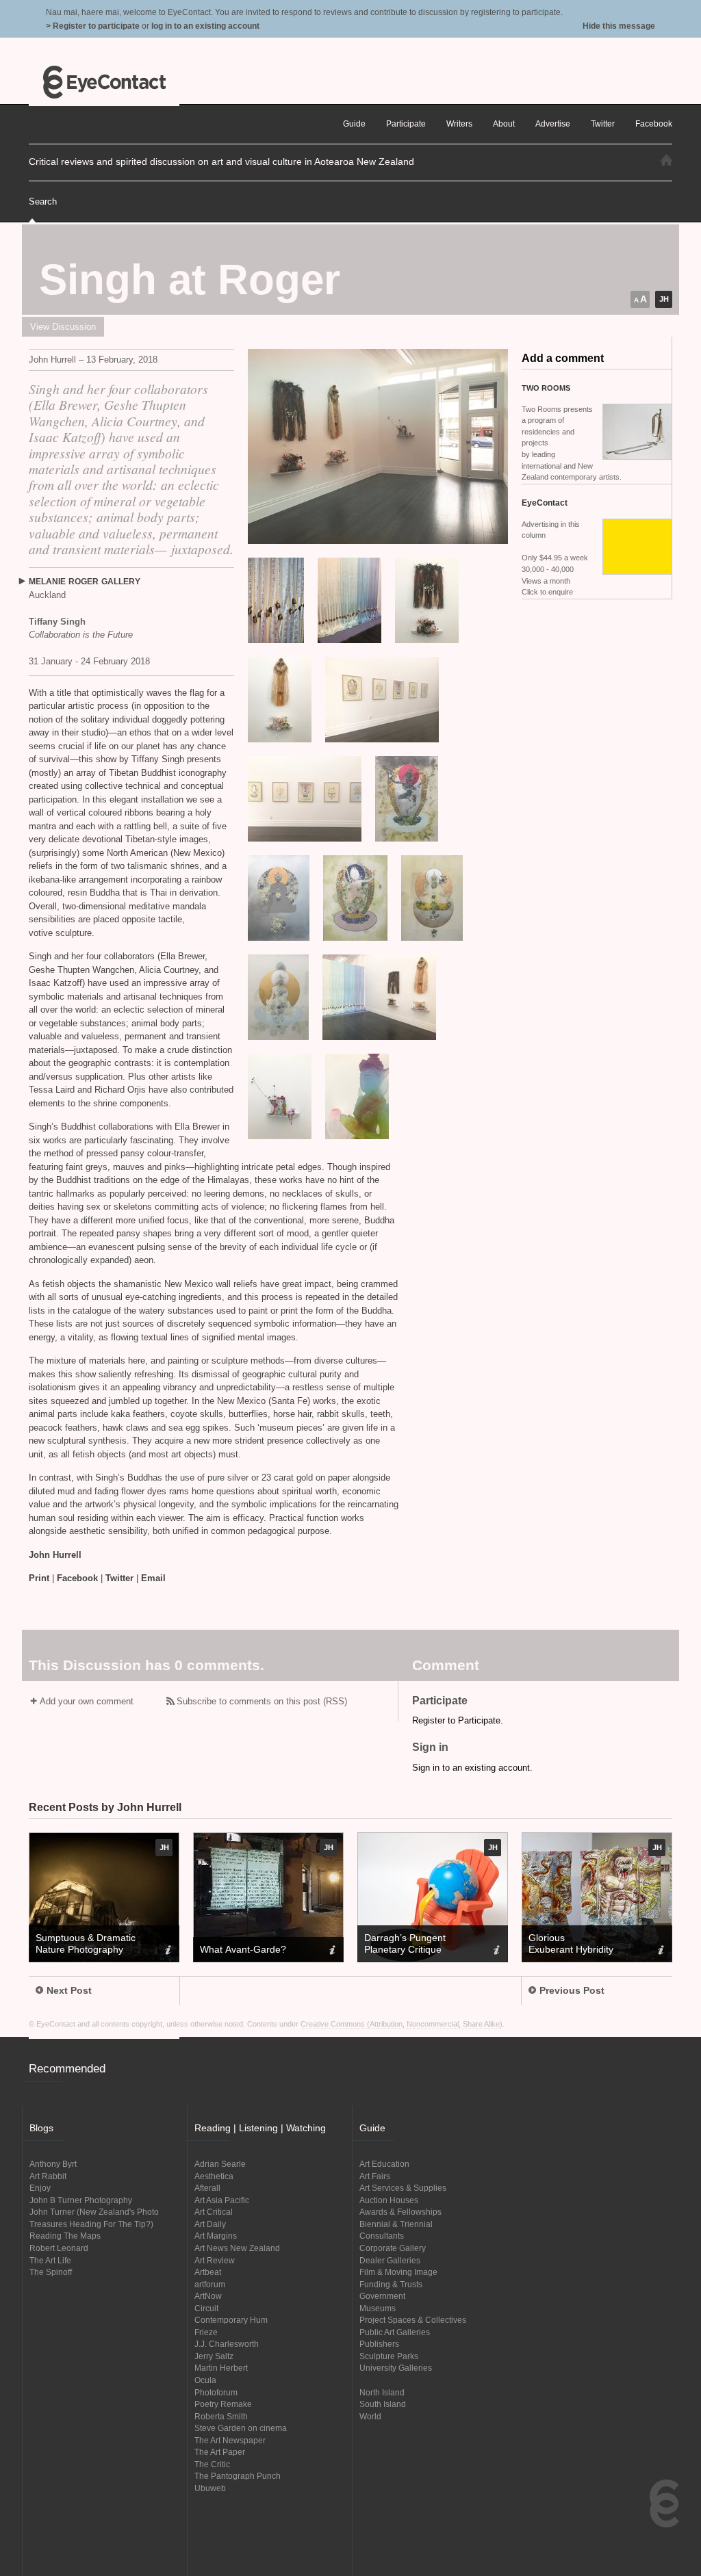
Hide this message (619, 26)
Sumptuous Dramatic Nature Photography (86, 1943)
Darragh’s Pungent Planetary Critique (405, 1943)
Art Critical (214, 2212)
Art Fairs (375, 2176)
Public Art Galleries (395, 2332)
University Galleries (396, 2368)
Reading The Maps (65, 2236)
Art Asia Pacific (222, 2200)
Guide (354, 123)
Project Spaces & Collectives (413, 2320)
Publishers (379, 2344)
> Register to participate (93, 26)
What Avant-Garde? (243, 1949)
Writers (459, 123)
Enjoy (40, 2188)
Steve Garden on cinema (241, 2428)
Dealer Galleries (390, 2260)
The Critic (212, 2464)
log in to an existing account (205, 26)
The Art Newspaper (230, 2440)
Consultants (382, 2236)
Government (382, 2296)
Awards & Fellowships (400, 2212)
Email (153, 1578)
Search (43, 201)
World (370, 2416)
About (504, 123)
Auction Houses (389, 2200)
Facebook (77, 1578)
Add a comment (563, 358)
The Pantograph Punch (238, 2476)
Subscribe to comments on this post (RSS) (262, 1701)
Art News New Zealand (237, 2248)
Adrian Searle (220, 2164)
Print (39, 1578)
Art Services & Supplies (403, 2188)
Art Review (215, 2260)
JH (664, 299)
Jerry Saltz (214, 2356)
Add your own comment (87, 1701)
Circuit (206, 2308)
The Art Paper (220, 2452)
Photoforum (216, 2392)
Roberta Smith (221, 2416)
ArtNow (208, 2296)
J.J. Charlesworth (227, 2344)
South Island (383, 2404)
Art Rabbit (48, 2176)
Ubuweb (210, 2488)
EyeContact (104, 82)
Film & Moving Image (398, 2272)
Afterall (207, 2188)
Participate (406, 123)
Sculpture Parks (389, 2356)
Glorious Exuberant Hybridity (571, 1943)
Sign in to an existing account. (472, 1768)
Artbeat (208, 2272)
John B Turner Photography (81, 2200)
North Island (382, 2392)
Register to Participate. (458, 1720)
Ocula (205, 2380)
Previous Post (572, 1990)
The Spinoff (51, 2272)
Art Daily (210, 2224)
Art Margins (216, 2236)
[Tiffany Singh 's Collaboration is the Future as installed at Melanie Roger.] (378, 446)
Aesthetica (214, 2176)
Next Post (69, 1990)
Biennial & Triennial (396, 2224)
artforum (210, 2284)
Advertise (553, 123)
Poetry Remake (223, 2404)
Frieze (206, 2332)
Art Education (384, 2164)
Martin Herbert (221, 2368)
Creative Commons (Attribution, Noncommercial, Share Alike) (402, 2024)
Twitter (119, 1578)
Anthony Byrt (53, 2164)
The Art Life (50, 2260)
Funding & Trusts (391, 2284)
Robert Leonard (59, 2248)
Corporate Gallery (393, 2248)
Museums (378, 2308)
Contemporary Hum (231, 2320)
